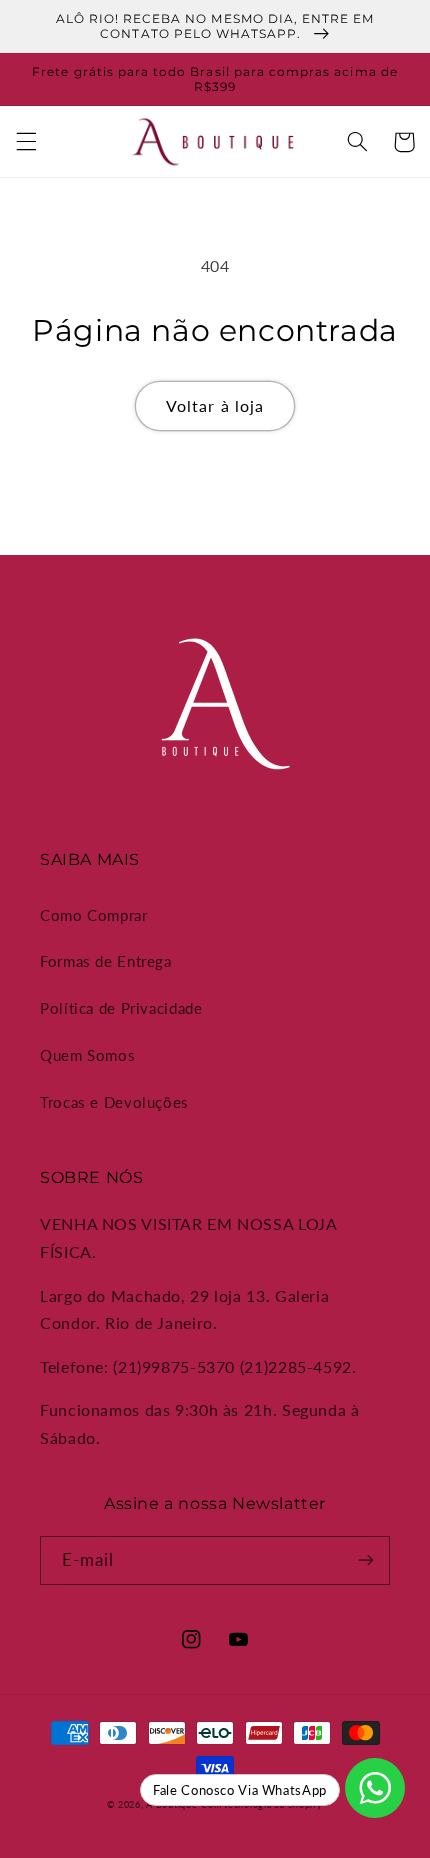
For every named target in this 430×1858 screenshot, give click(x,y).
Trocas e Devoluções (114, 1102)
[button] (26, 142)
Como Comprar (94, 915)
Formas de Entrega (106, 961)
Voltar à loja (215, 405)
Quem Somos (87, 1055)
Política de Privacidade (121, 1008)
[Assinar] (366, 1560)
